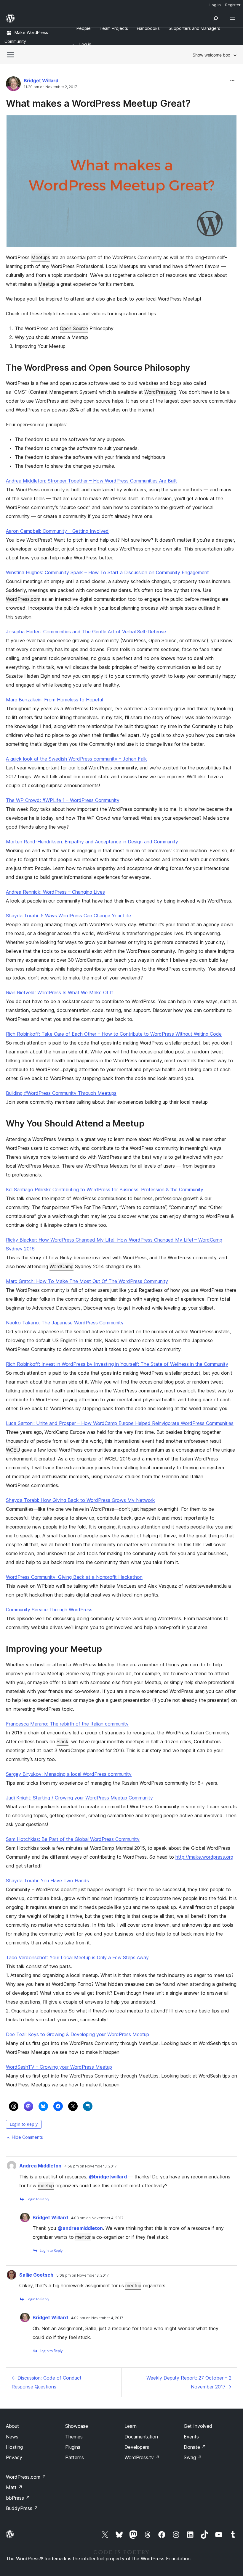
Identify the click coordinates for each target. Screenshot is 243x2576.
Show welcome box (211, 55)
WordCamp (61, 1266)
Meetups (41, 257)
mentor (83, 2237)
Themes (74, 2437)
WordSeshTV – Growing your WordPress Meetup (59, 2067)
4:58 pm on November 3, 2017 (91, 2166)
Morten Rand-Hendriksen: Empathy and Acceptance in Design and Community (92, 842)
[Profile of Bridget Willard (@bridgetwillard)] (13, 85)
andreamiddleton (80, 2228)
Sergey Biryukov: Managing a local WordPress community (69, 1774)
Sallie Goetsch (36, 2275)
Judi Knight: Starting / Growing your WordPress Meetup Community (79, 1798)
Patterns (75, 2457)
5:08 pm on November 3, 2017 (83, 2275)
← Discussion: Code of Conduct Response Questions (47, 2382)
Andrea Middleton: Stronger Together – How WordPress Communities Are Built (91, 481)
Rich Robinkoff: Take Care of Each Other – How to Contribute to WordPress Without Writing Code (114, 1034)
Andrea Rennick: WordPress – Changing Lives (55, 892)
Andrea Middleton (40, 2166)
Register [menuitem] (233, 5)
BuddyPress (22, 2508)
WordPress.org (160, 392)
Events (191, 2437)
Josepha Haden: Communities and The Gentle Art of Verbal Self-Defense (86, 632)
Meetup (47, 284)
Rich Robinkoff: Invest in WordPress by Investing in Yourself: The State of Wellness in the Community (117, 1364)
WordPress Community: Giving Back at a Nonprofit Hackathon (74, 1577)
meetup (46, 2186)
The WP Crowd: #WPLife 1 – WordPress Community (63, 800)
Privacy (14, 2457)
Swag (193, 2457)
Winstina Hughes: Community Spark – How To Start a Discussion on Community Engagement (107, 572)
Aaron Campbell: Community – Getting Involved (57, 531)
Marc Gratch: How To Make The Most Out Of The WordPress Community (87, 1281)
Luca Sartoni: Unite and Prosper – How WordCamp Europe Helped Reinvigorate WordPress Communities (120, 1423)
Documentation (141, 2437)
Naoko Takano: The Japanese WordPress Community (65, 1323)
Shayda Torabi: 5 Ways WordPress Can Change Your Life (68, 916)
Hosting (14, 2447)
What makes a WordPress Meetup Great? (98, 103)
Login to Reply (24, 2124)
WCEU (13, 1450)
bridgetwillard (108, 2177)
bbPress (18, 2498)
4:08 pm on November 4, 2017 (97, 2218)
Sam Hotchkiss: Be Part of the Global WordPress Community (73, 1839)
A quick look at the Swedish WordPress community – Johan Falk (76, 759)
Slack (63, 1741)
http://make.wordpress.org (204, 1857)
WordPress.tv (142, 2457)
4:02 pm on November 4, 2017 (97, 2318)
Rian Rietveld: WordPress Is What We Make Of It (60, 992)
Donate (195, 2447)
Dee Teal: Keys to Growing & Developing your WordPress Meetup (77, 2034)
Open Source (74, 328)
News (12, 2437)
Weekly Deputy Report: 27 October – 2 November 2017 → (189, 2382)
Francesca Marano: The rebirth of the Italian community (67, 1724)
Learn (131, 2426)
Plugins (73, 2447)
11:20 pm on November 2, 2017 (50, 87)
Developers (137, 2447)
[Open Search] (216, 18)
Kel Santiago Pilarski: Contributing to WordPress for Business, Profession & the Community (105, 1189)
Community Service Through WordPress (49, 1610)
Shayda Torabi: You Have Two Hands (47, 1881)
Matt (14, 2487)
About (12, 2426)
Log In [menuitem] (215, 5)
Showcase (77, 2426)
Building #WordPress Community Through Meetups (61, 1093)
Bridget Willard (41, 80)
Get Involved (198, 2426)
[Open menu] (234, 18)
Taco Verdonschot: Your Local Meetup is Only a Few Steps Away (77, 1957)
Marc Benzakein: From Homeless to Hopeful (54, 700)
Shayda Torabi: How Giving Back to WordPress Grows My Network (80, 1500)
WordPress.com (23, 599)
